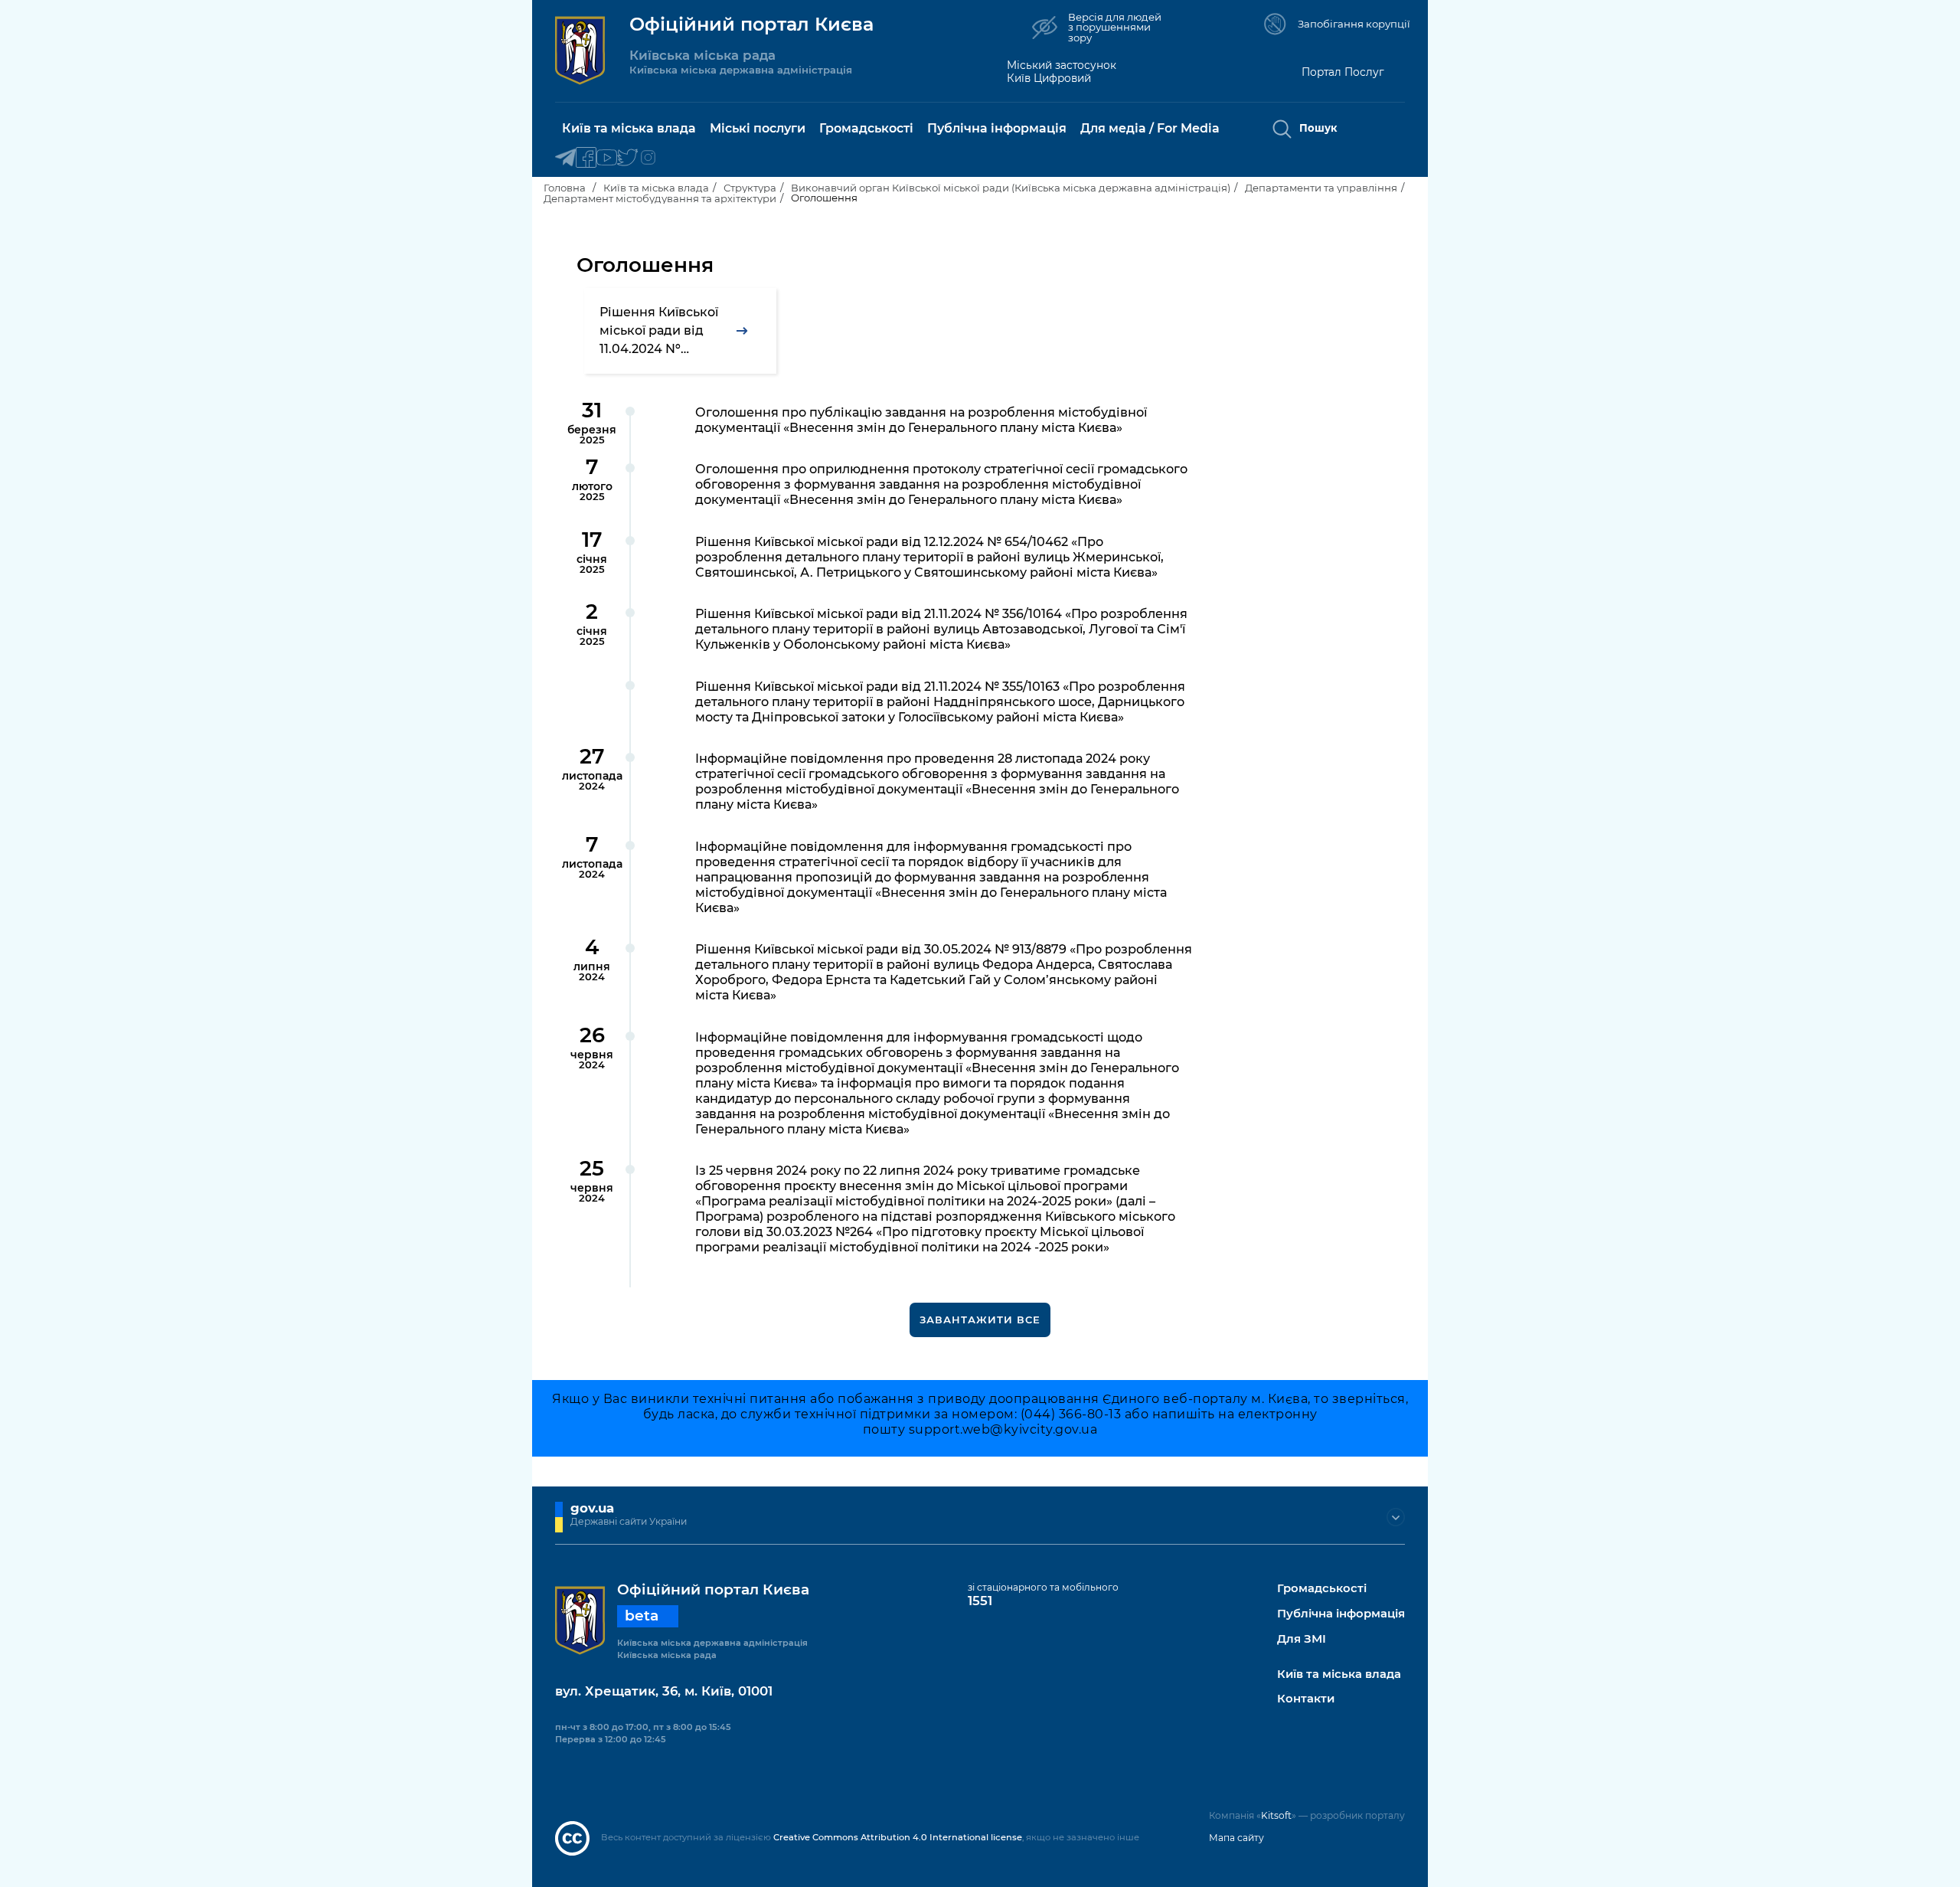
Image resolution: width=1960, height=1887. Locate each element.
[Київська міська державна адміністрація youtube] (607, 158)
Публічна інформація (1341, 1614)
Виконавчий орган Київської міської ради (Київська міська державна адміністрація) (1011, 188)
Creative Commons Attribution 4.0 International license (898, 1837)
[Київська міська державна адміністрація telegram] (565, 158)
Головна (565, 188)
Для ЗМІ (1302, 1639)
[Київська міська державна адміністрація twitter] (627, 158)
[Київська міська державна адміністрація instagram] (648, 158)
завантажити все (980, 1320)
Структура (750, 188)
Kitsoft (1276, 1815)
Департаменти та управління (1321, 188)
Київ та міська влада (656, 188)
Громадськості (1322, 1589)
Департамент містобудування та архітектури (660, 198)
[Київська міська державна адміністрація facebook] (586, 158)
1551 (980, 1601)
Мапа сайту (1236, 1838)
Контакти (1306, 1699)
